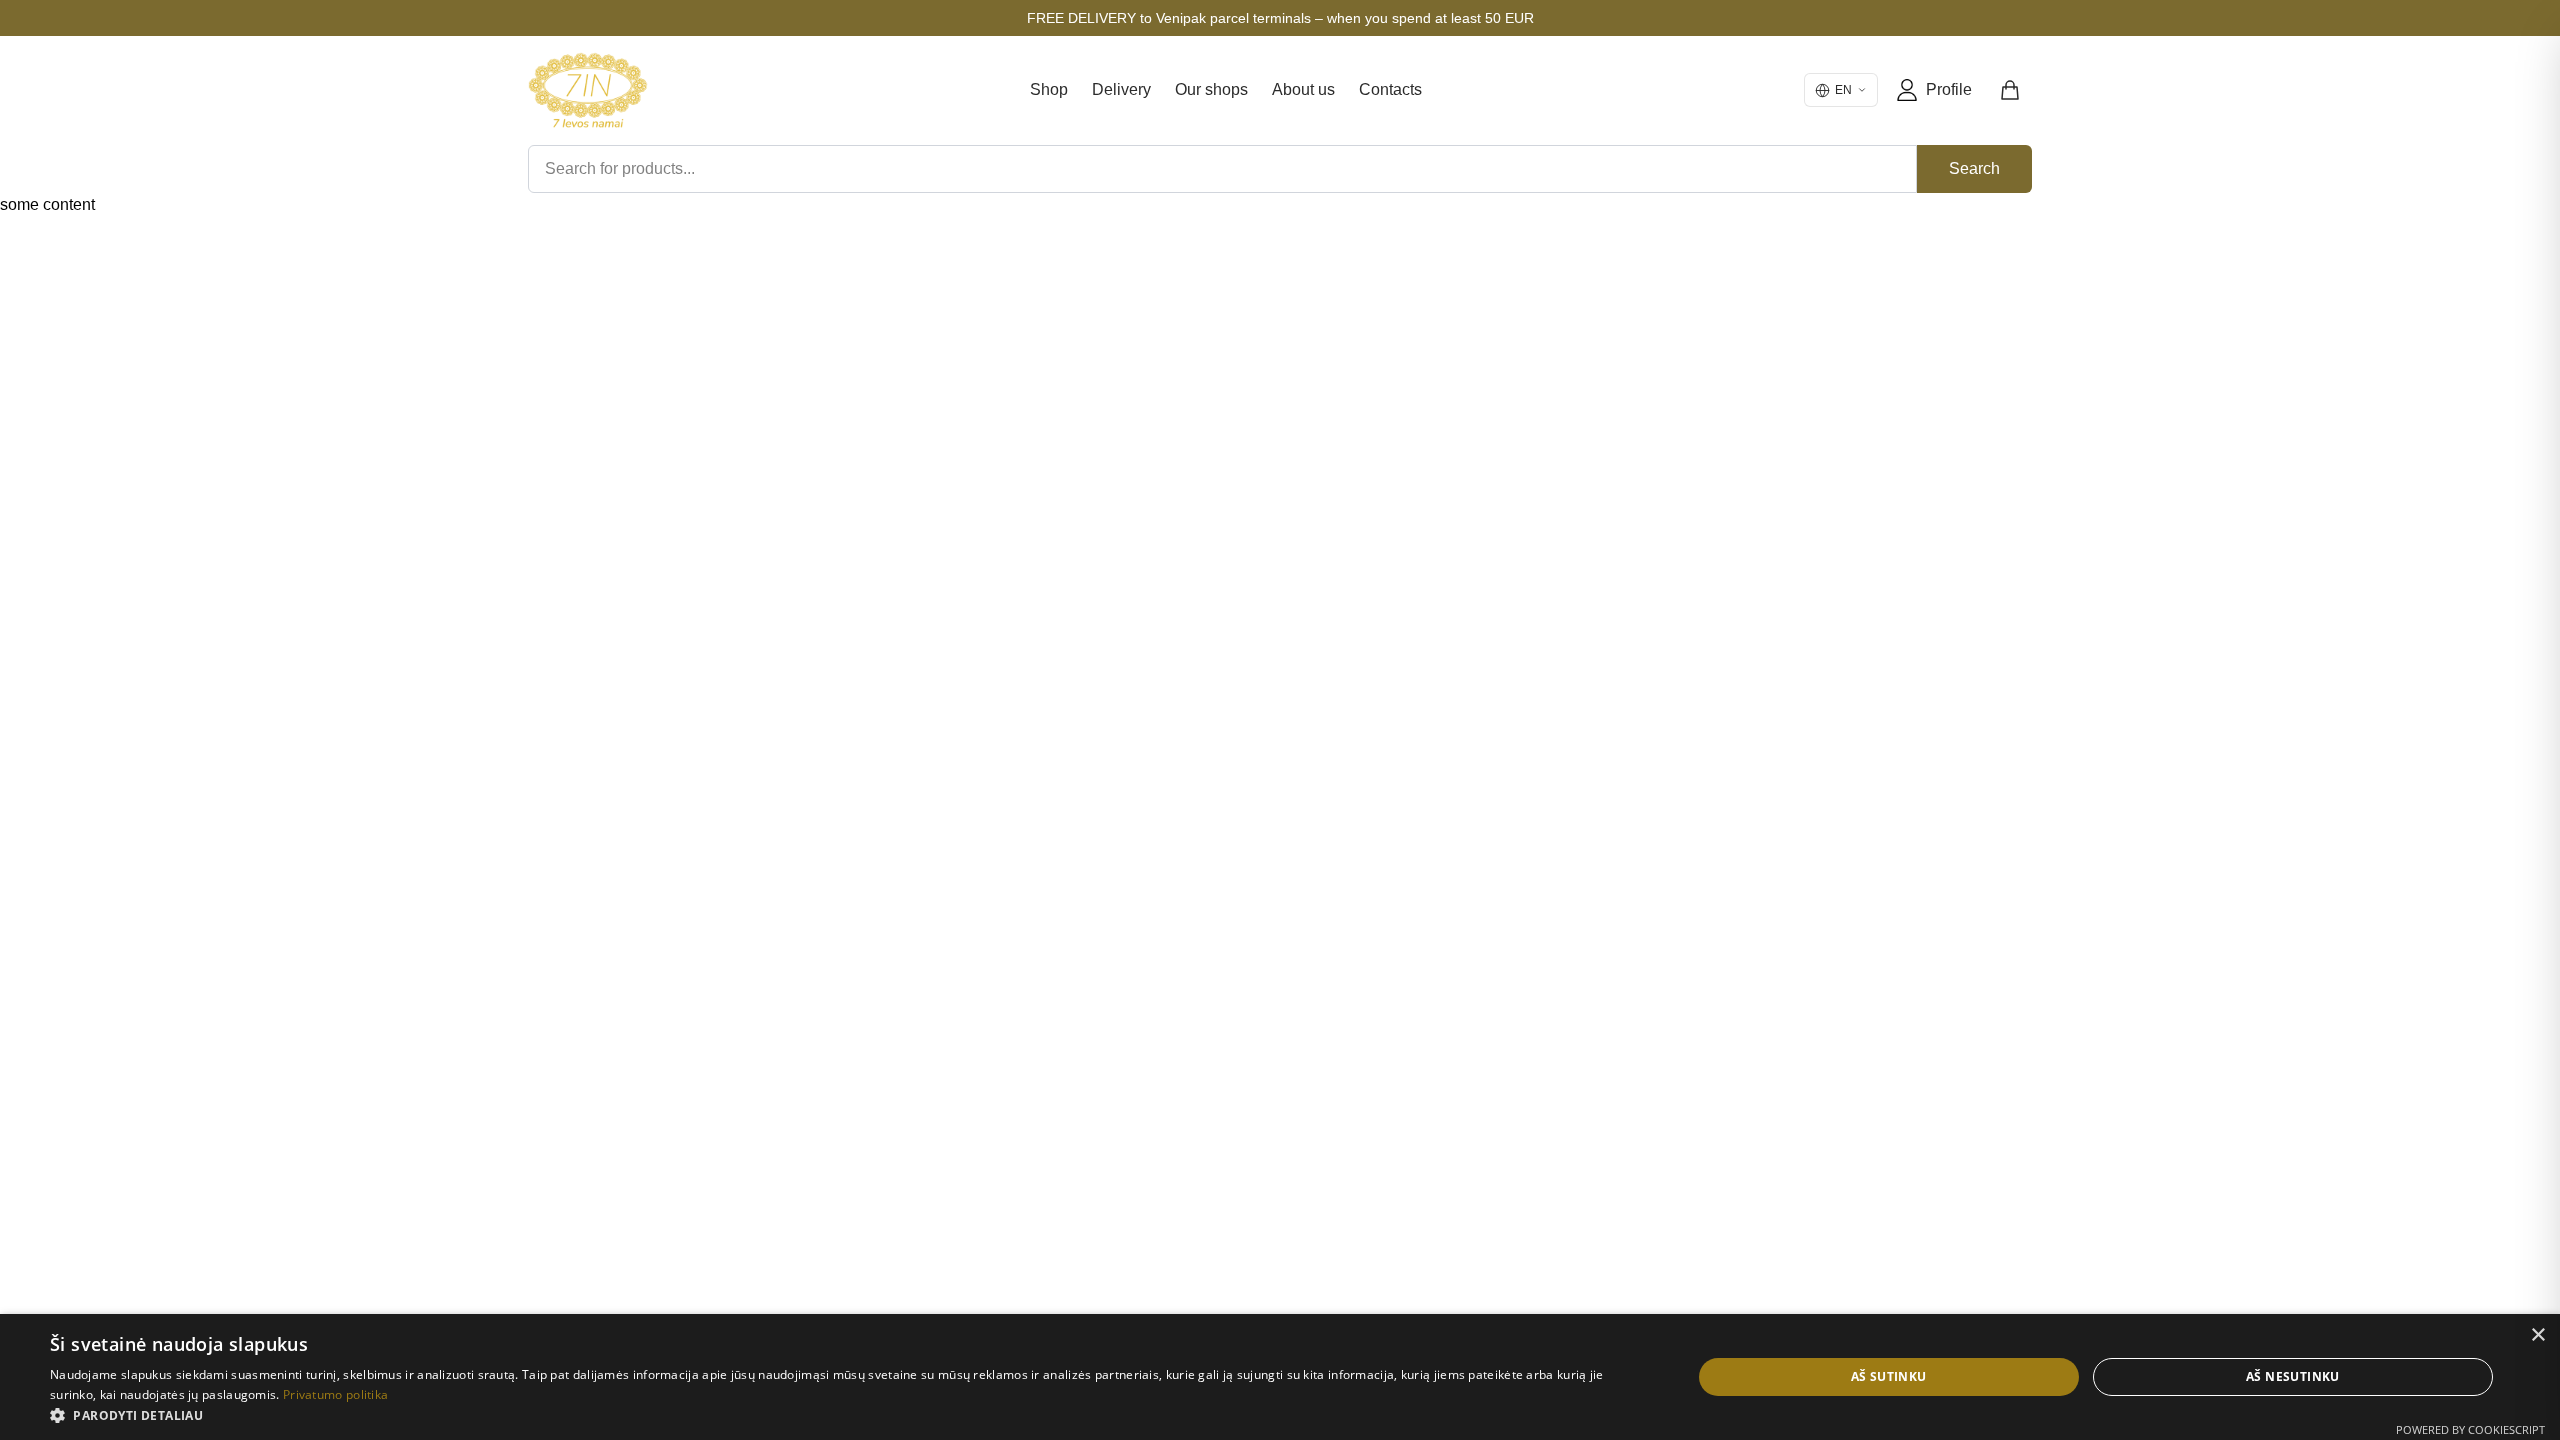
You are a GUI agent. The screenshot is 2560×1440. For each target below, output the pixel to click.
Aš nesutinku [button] (2293, 1376)
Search (1974, 168)
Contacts (1390, 89)
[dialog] (1280, 1377)
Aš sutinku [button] (1889, 1376)
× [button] (2537, 1335)
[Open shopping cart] (2011, 90)
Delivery (1121, 89)
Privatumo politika (335, 1394)
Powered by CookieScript (2470, 1429)
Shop (1049, 89)
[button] (846, 1415)
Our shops (1211, 89)
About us (1303, 89)
